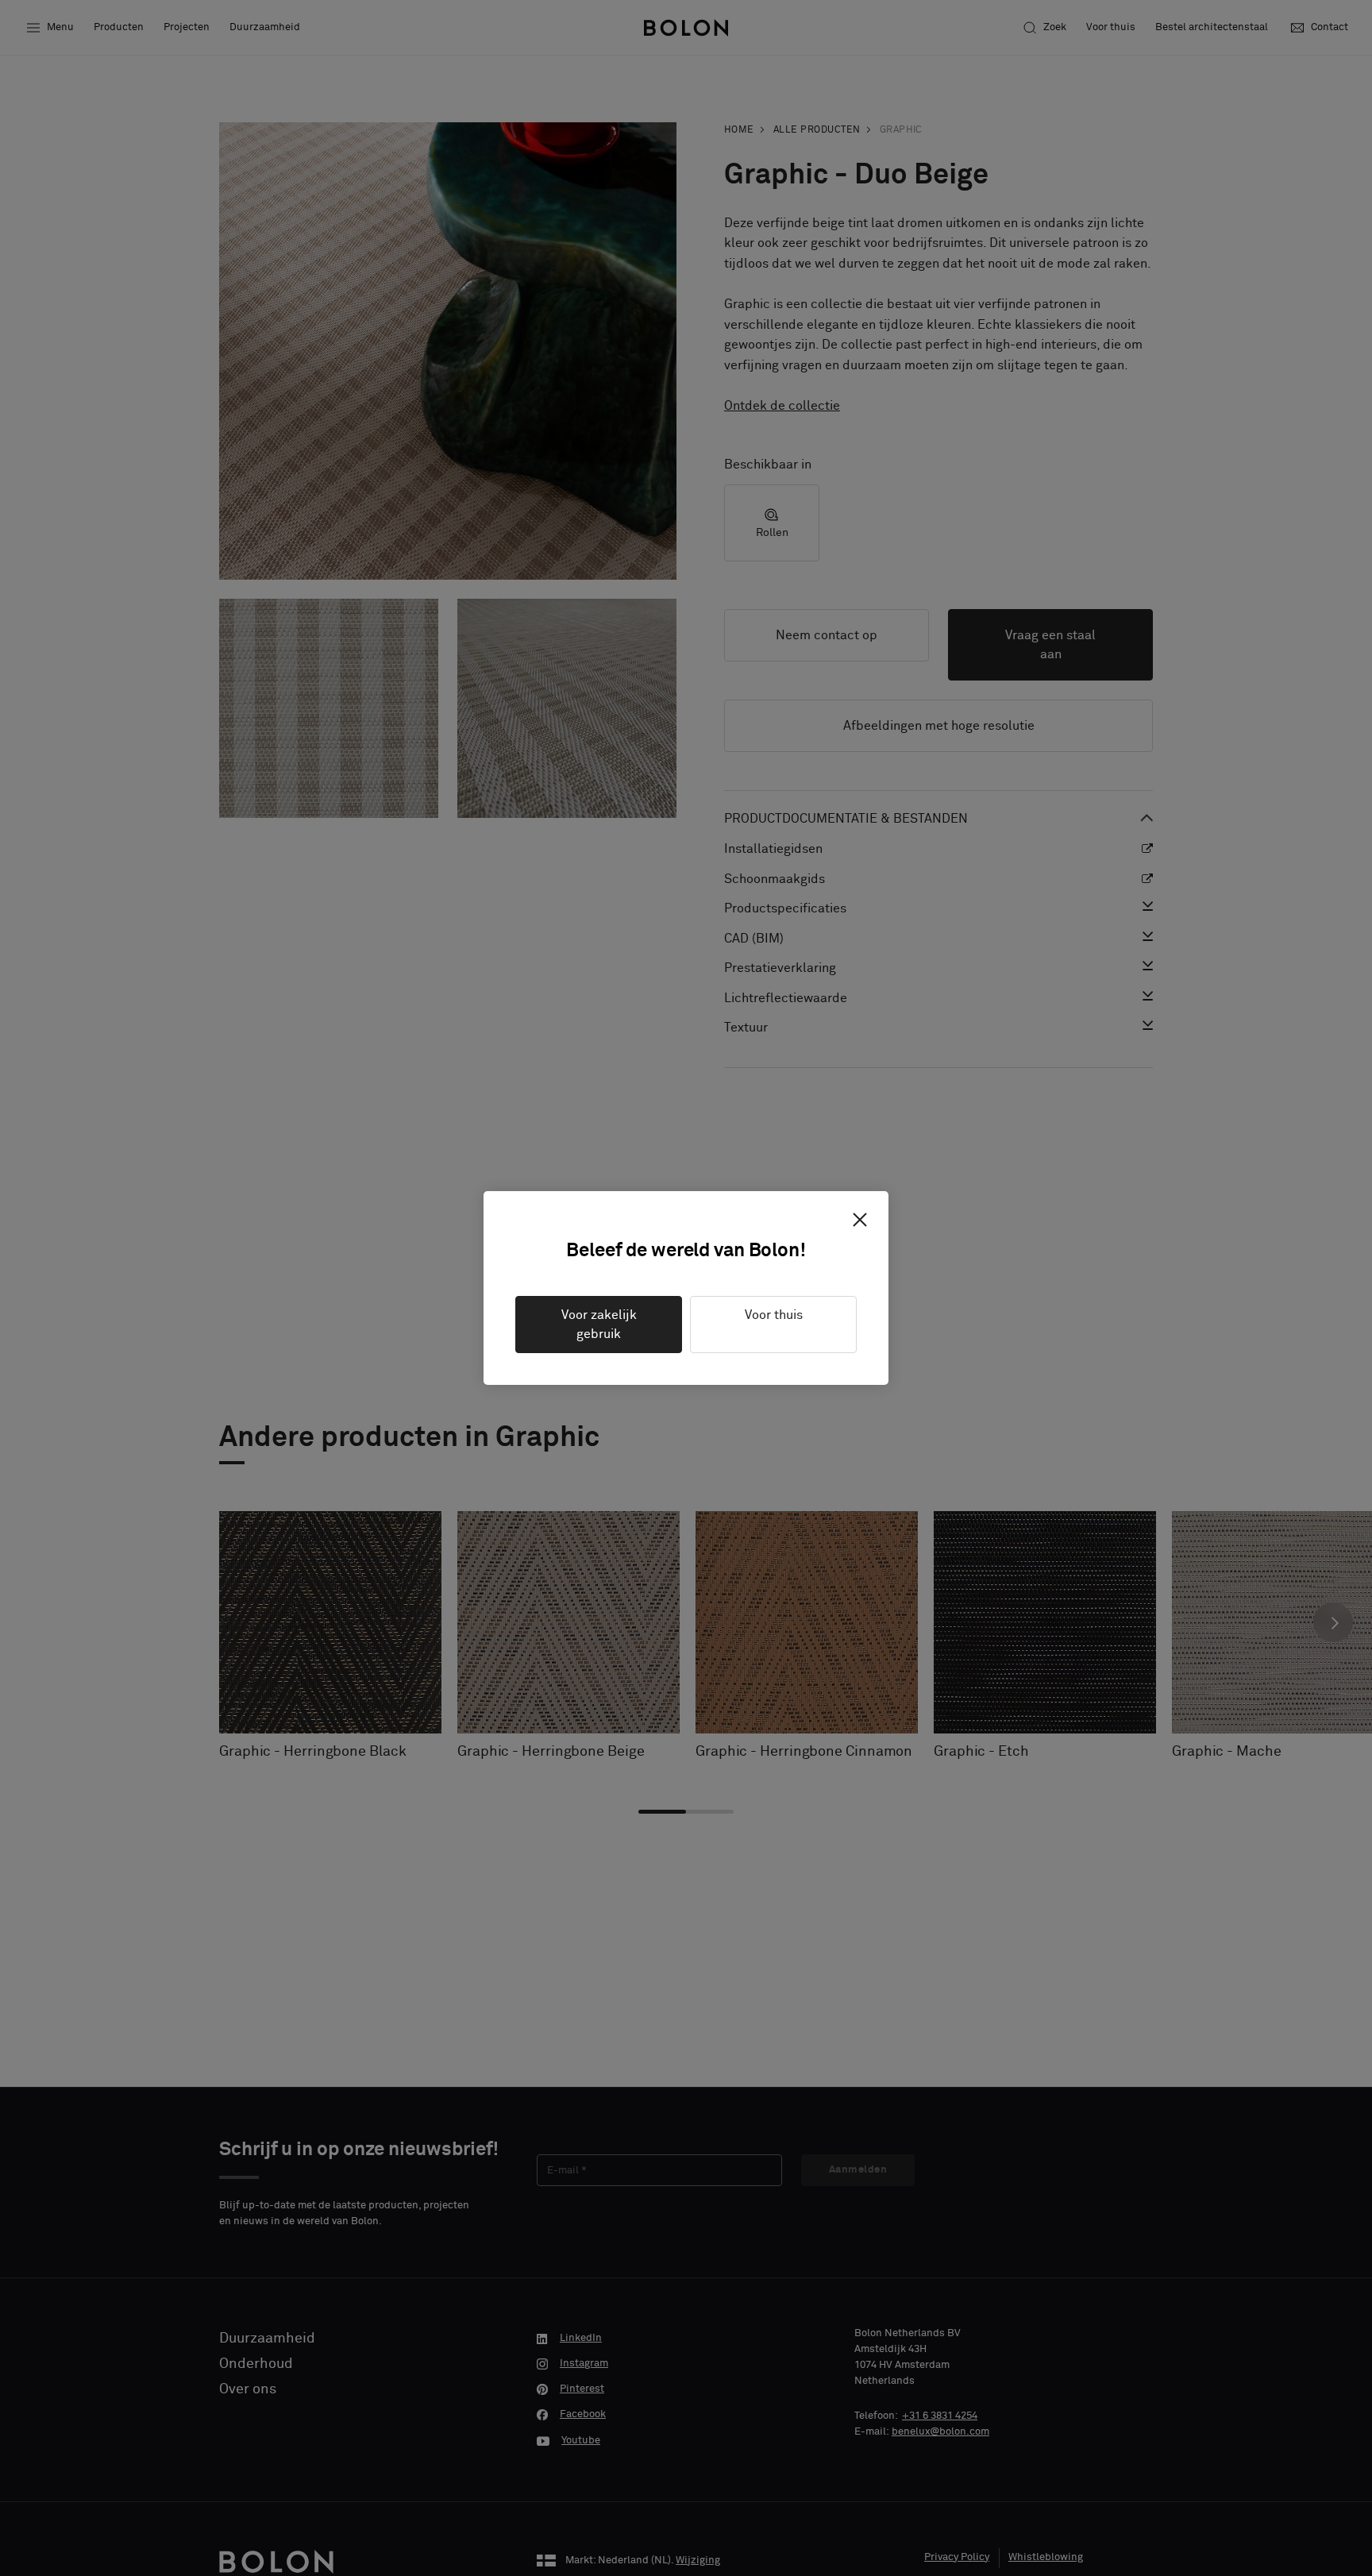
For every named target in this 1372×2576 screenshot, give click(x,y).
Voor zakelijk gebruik (599, 1325)
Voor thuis (774, 1315)
